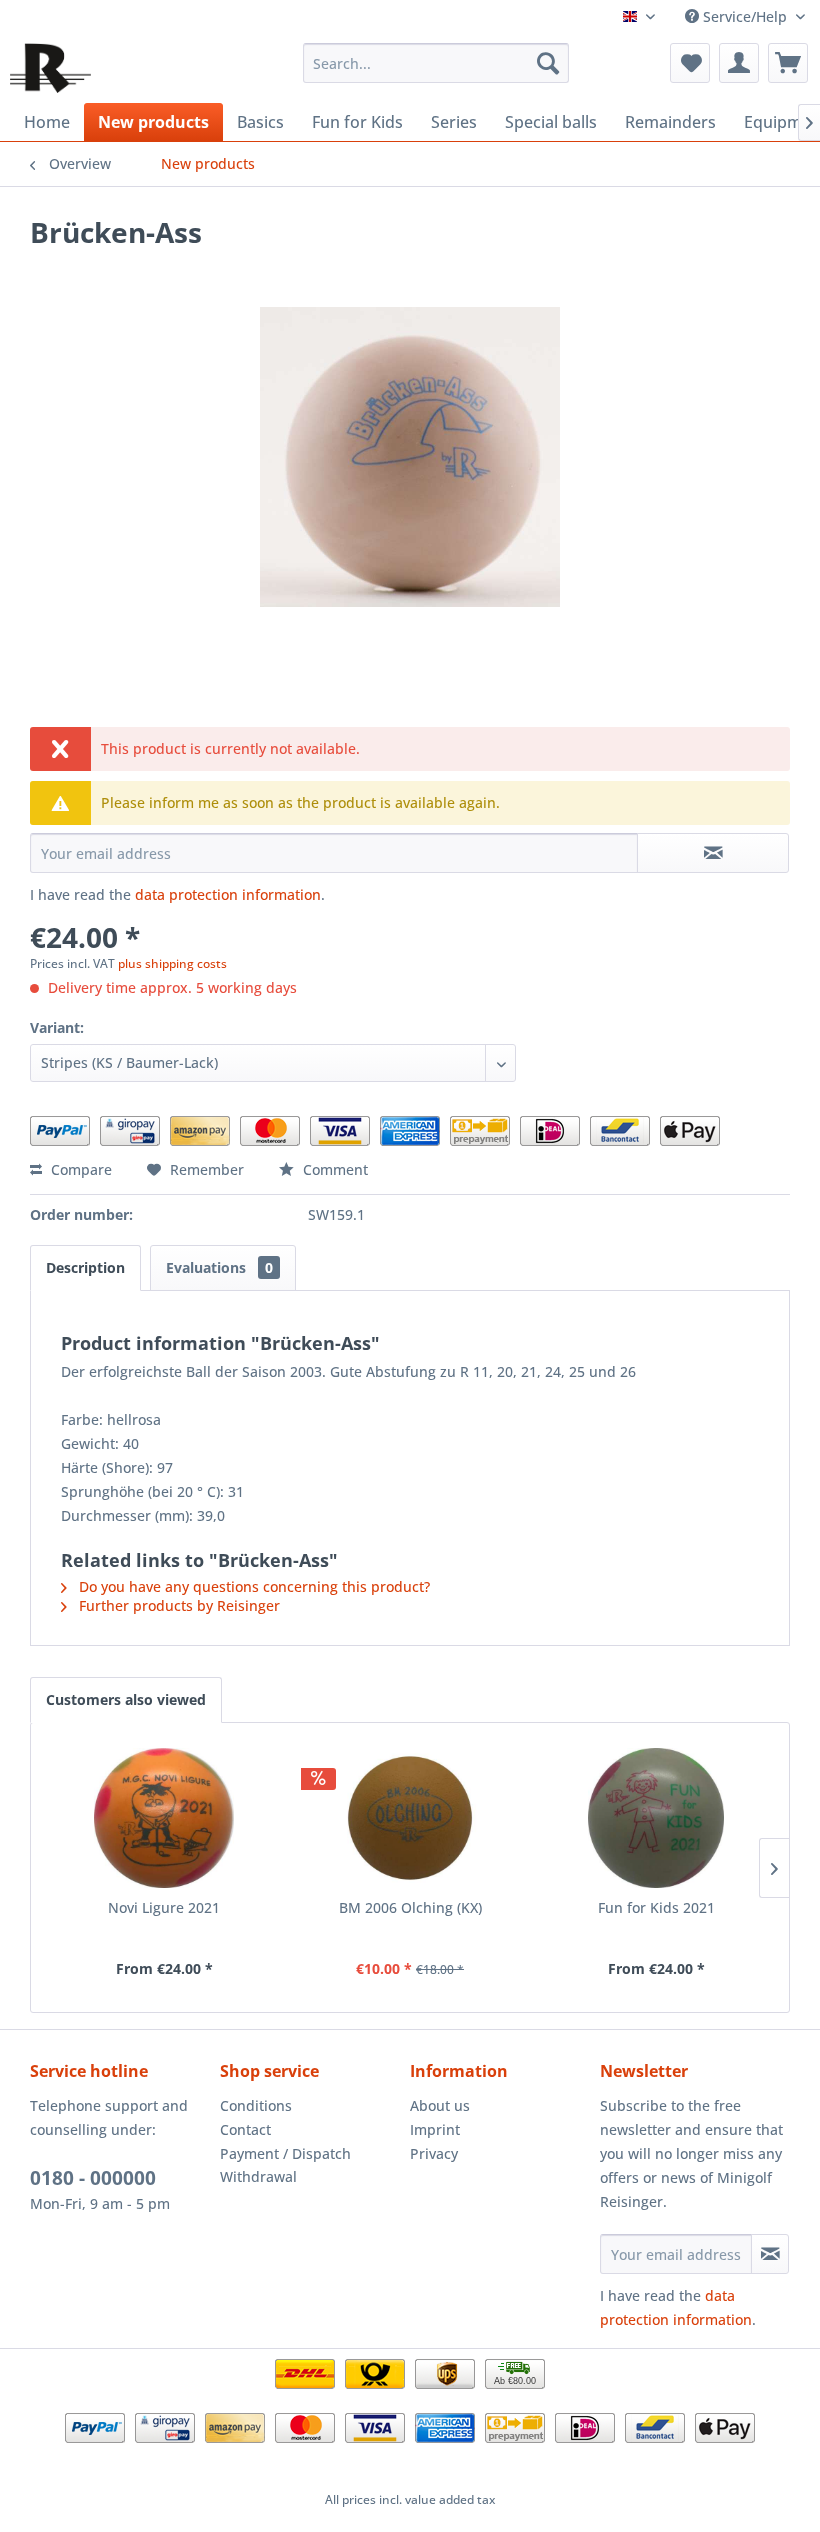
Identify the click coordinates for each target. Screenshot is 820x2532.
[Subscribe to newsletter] (770, 2254)
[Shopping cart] (788, 63)
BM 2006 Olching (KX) (410, 1907)
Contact (245, 2129)
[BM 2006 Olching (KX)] (410, 1818)
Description (85, 1267)
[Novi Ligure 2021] (164, 1818)
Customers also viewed (126, 1699)
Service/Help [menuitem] (745, 16)
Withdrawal (258, 2176)
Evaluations (219, 1267)
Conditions (256, 2105)
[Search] (548, 63)
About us (440, 2105)
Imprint (435, 2129)
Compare (79, 1169)
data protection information (228, 894)
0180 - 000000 (93, 2178)
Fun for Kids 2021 (656, 1907)
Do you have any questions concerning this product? (252, 1586)
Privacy (434, 2153)
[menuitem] (436, 63)
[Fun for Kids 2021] (656, 1818)
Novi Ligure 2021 (164, 1907)
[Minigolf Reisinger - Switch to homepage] (50, 68)
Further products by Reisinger (177, 1605)
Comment (333, 1169)
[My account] (739, 63)
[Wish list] (690, 63)
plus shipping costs (172, 963)
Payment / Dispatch (285, 2153)
